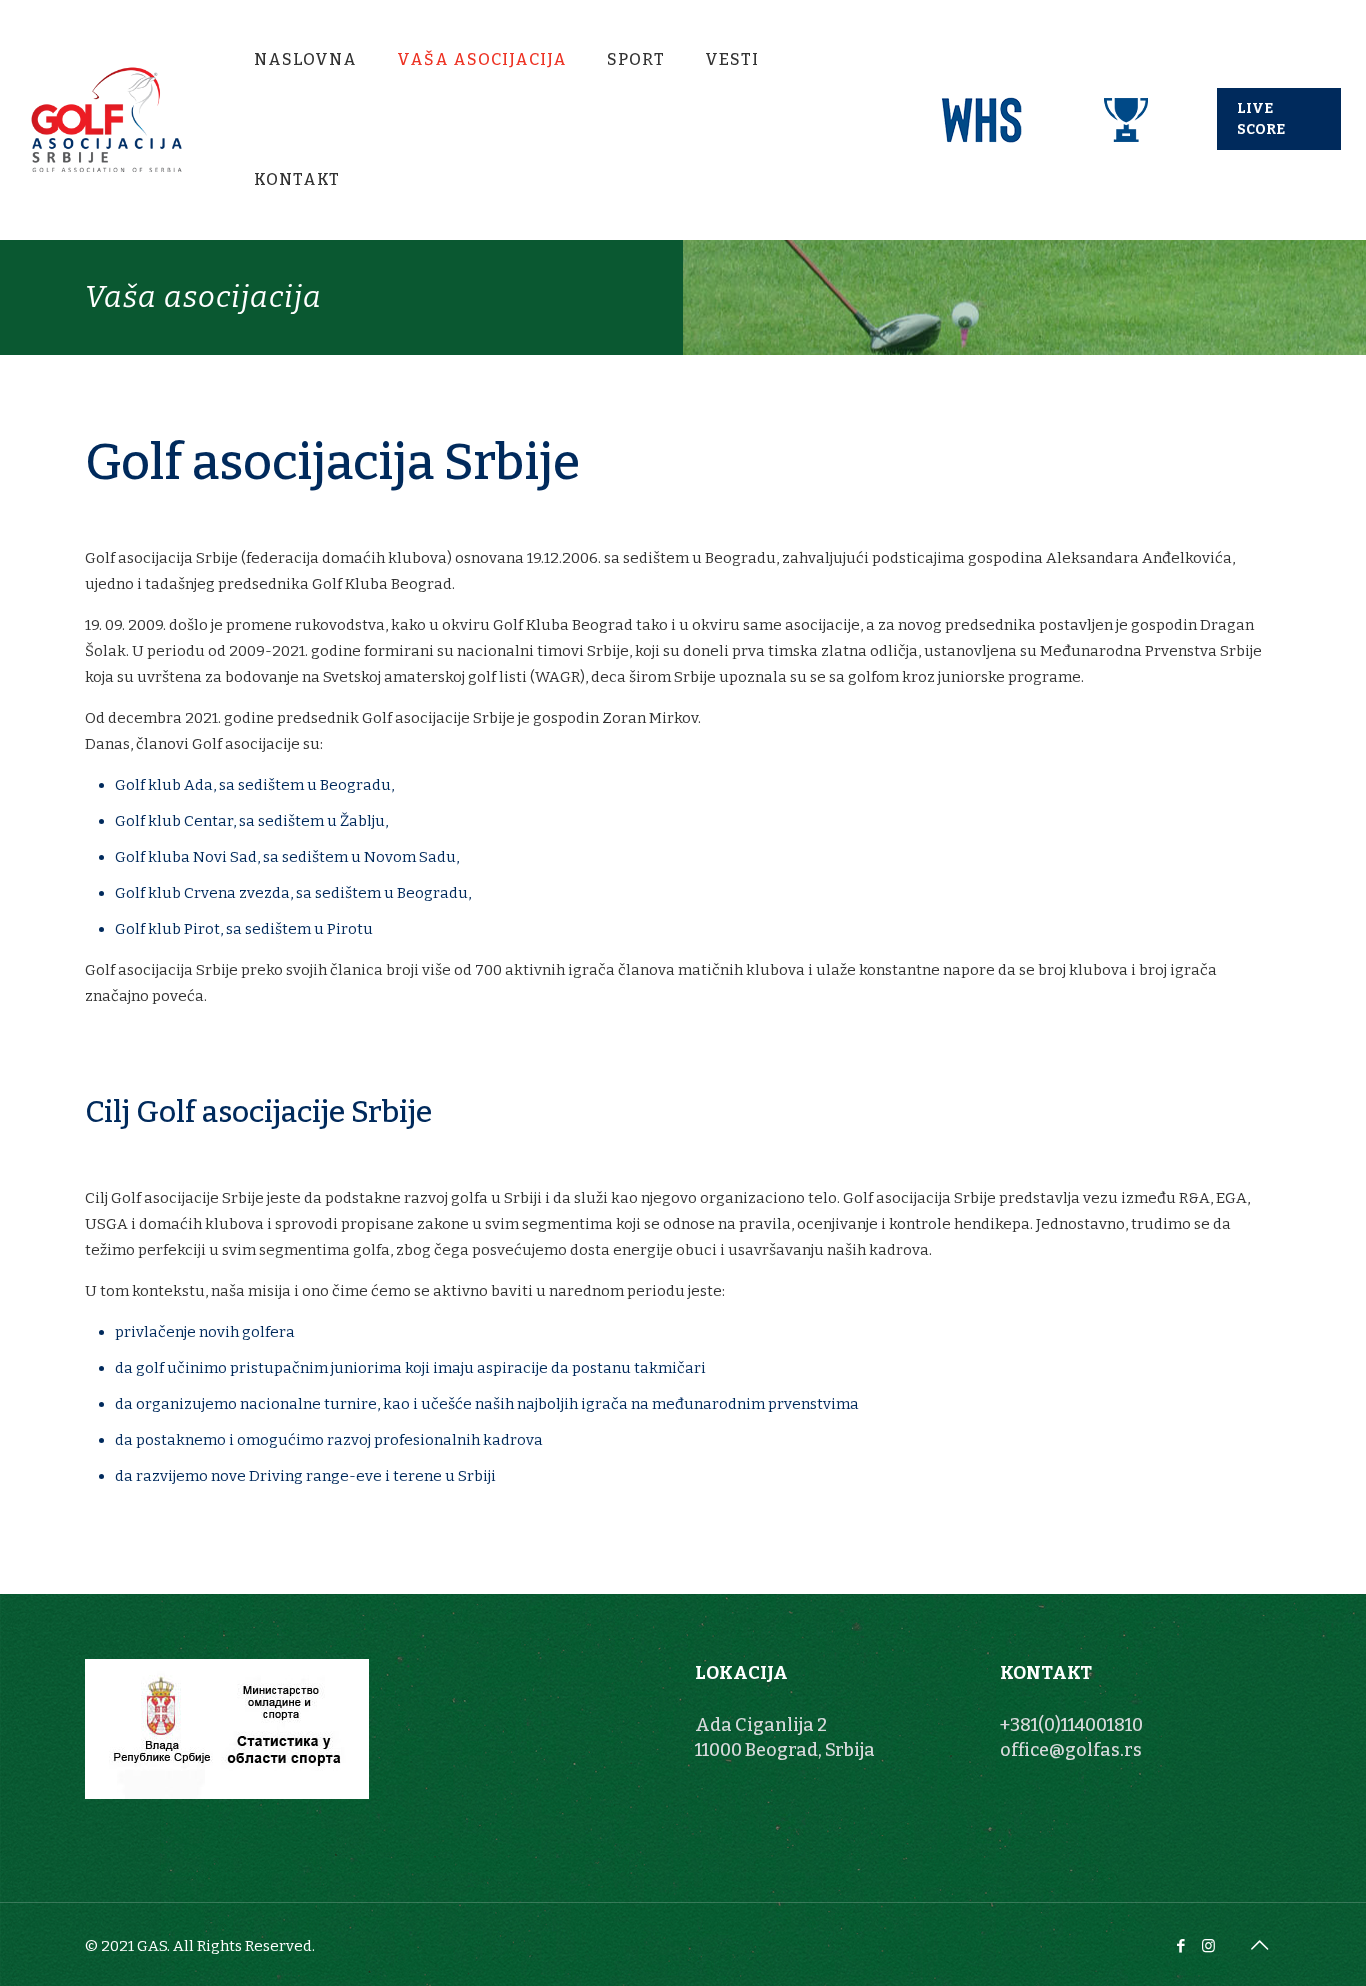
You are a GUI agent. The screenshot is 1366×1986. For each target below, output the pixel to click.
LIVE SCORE (1261, 119)
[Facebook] (1181, 1946)
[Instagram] (1208, 1946)
